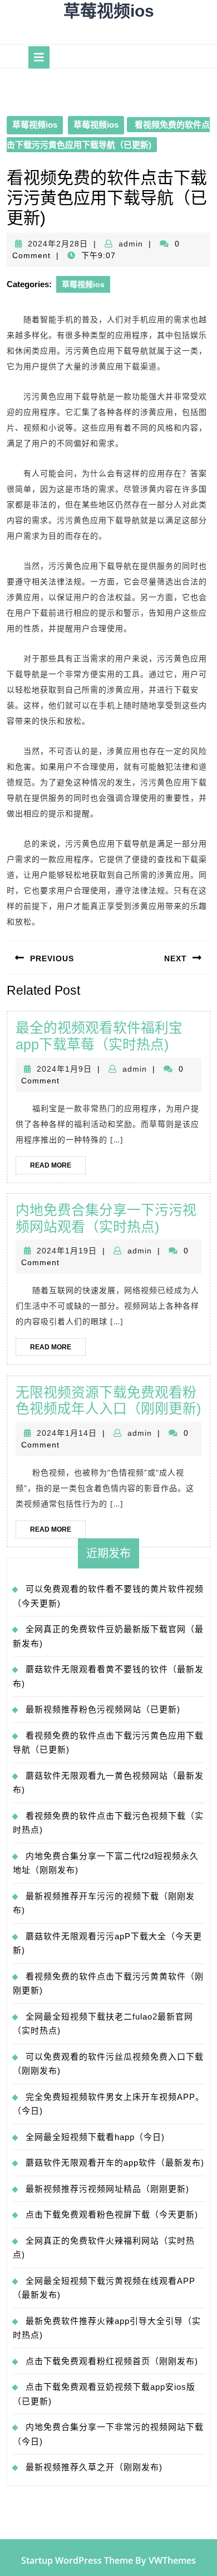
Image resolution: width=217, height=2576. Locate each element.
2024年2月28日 (58, 244)
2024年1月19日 (67, 1251)
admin (131, 244)
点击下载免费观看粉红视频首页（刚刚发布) (112, 2361)
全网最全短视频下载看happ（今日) (95, 2137)
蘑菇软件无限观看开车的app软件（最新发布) (115, 2163)
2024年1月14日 (67, 1433)
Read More (58, 1168)
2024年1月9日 (64, 1069)
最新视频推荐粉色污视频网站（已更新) (103, 1709)
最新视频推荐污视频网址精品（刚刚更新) (107, 2189)
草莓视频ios (109, 11)
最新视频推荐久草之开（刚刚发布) (94, 2467)
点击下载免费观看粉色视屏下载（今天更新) (112, 2214)
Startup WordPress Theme (77, 2560)
